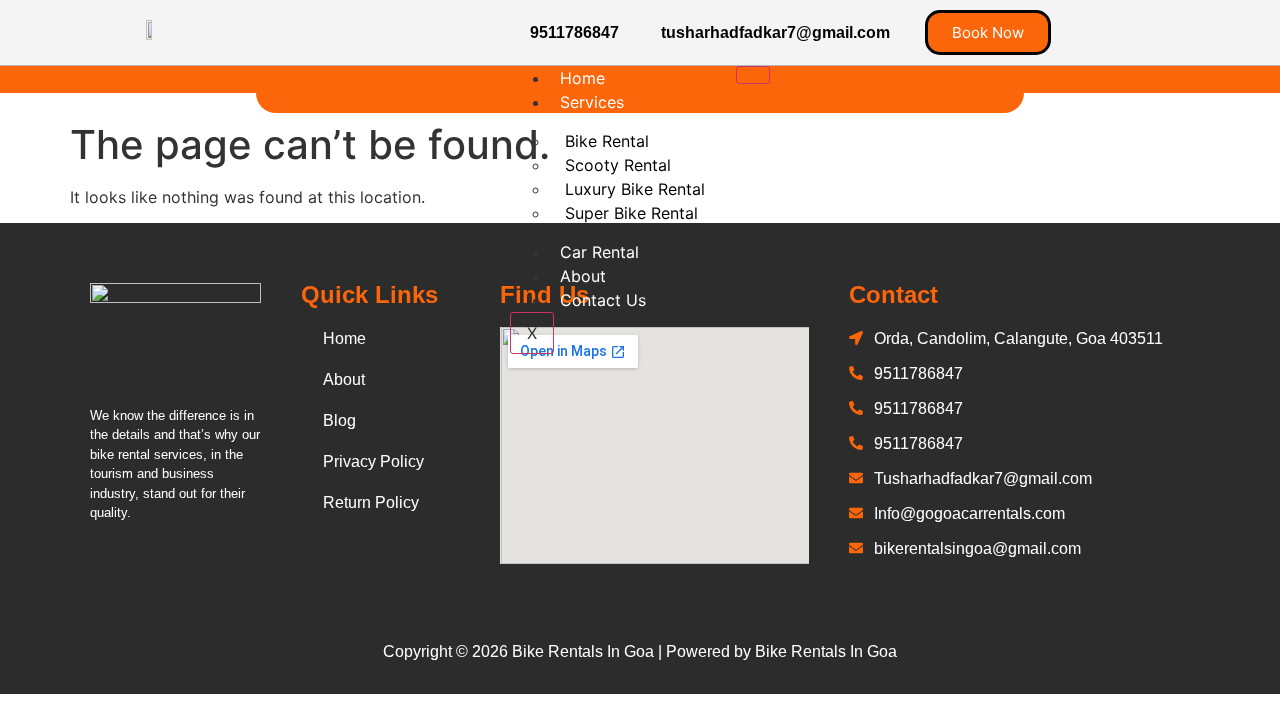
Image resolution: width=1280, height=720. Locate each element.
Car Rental (599, 252)
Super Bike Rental (631, 213)
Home (582, 78)
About (583, 276)
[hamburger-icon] (753, 75)
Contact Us (603, 300)
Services (592, 102)
